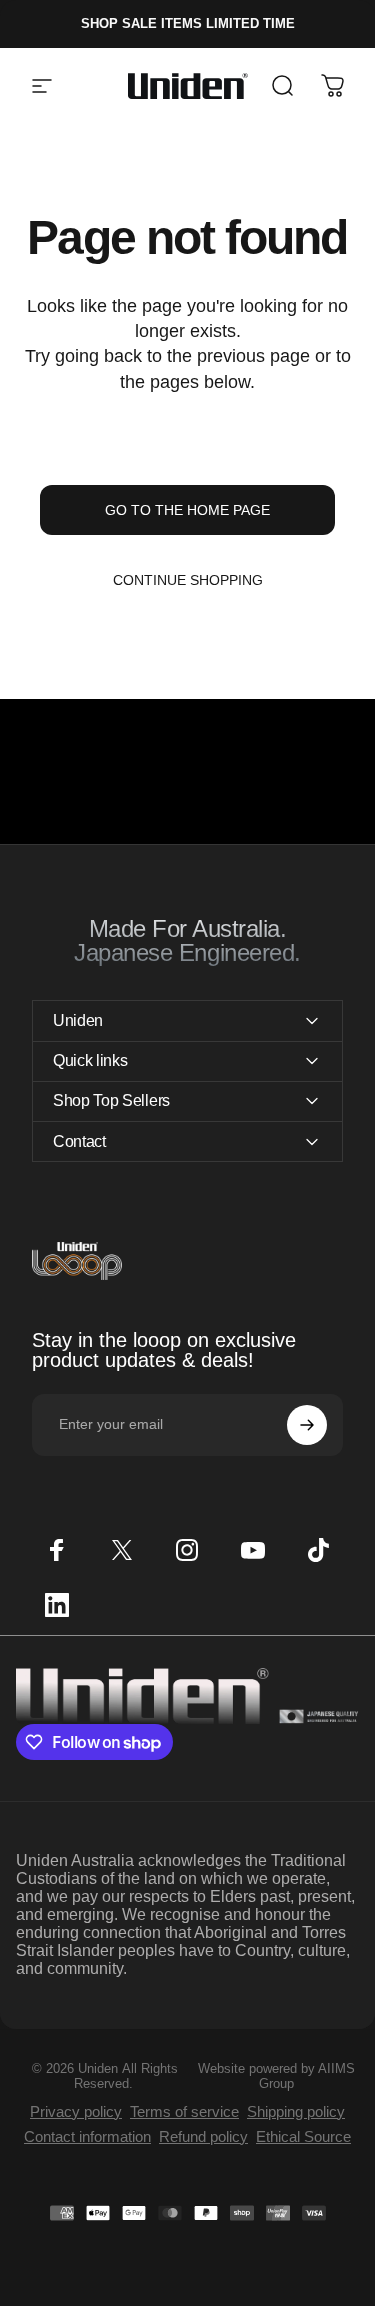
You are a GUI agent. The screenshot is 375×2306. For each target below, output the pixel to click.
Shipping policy (296, 2111)
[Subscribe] (307, 1425)
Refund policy (203, 2136)
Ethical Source (303, 2136)
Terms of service (184, 2111)
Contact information (87, 2136)
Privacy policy (76, 2111)
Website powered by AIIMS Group (276, 2076)
